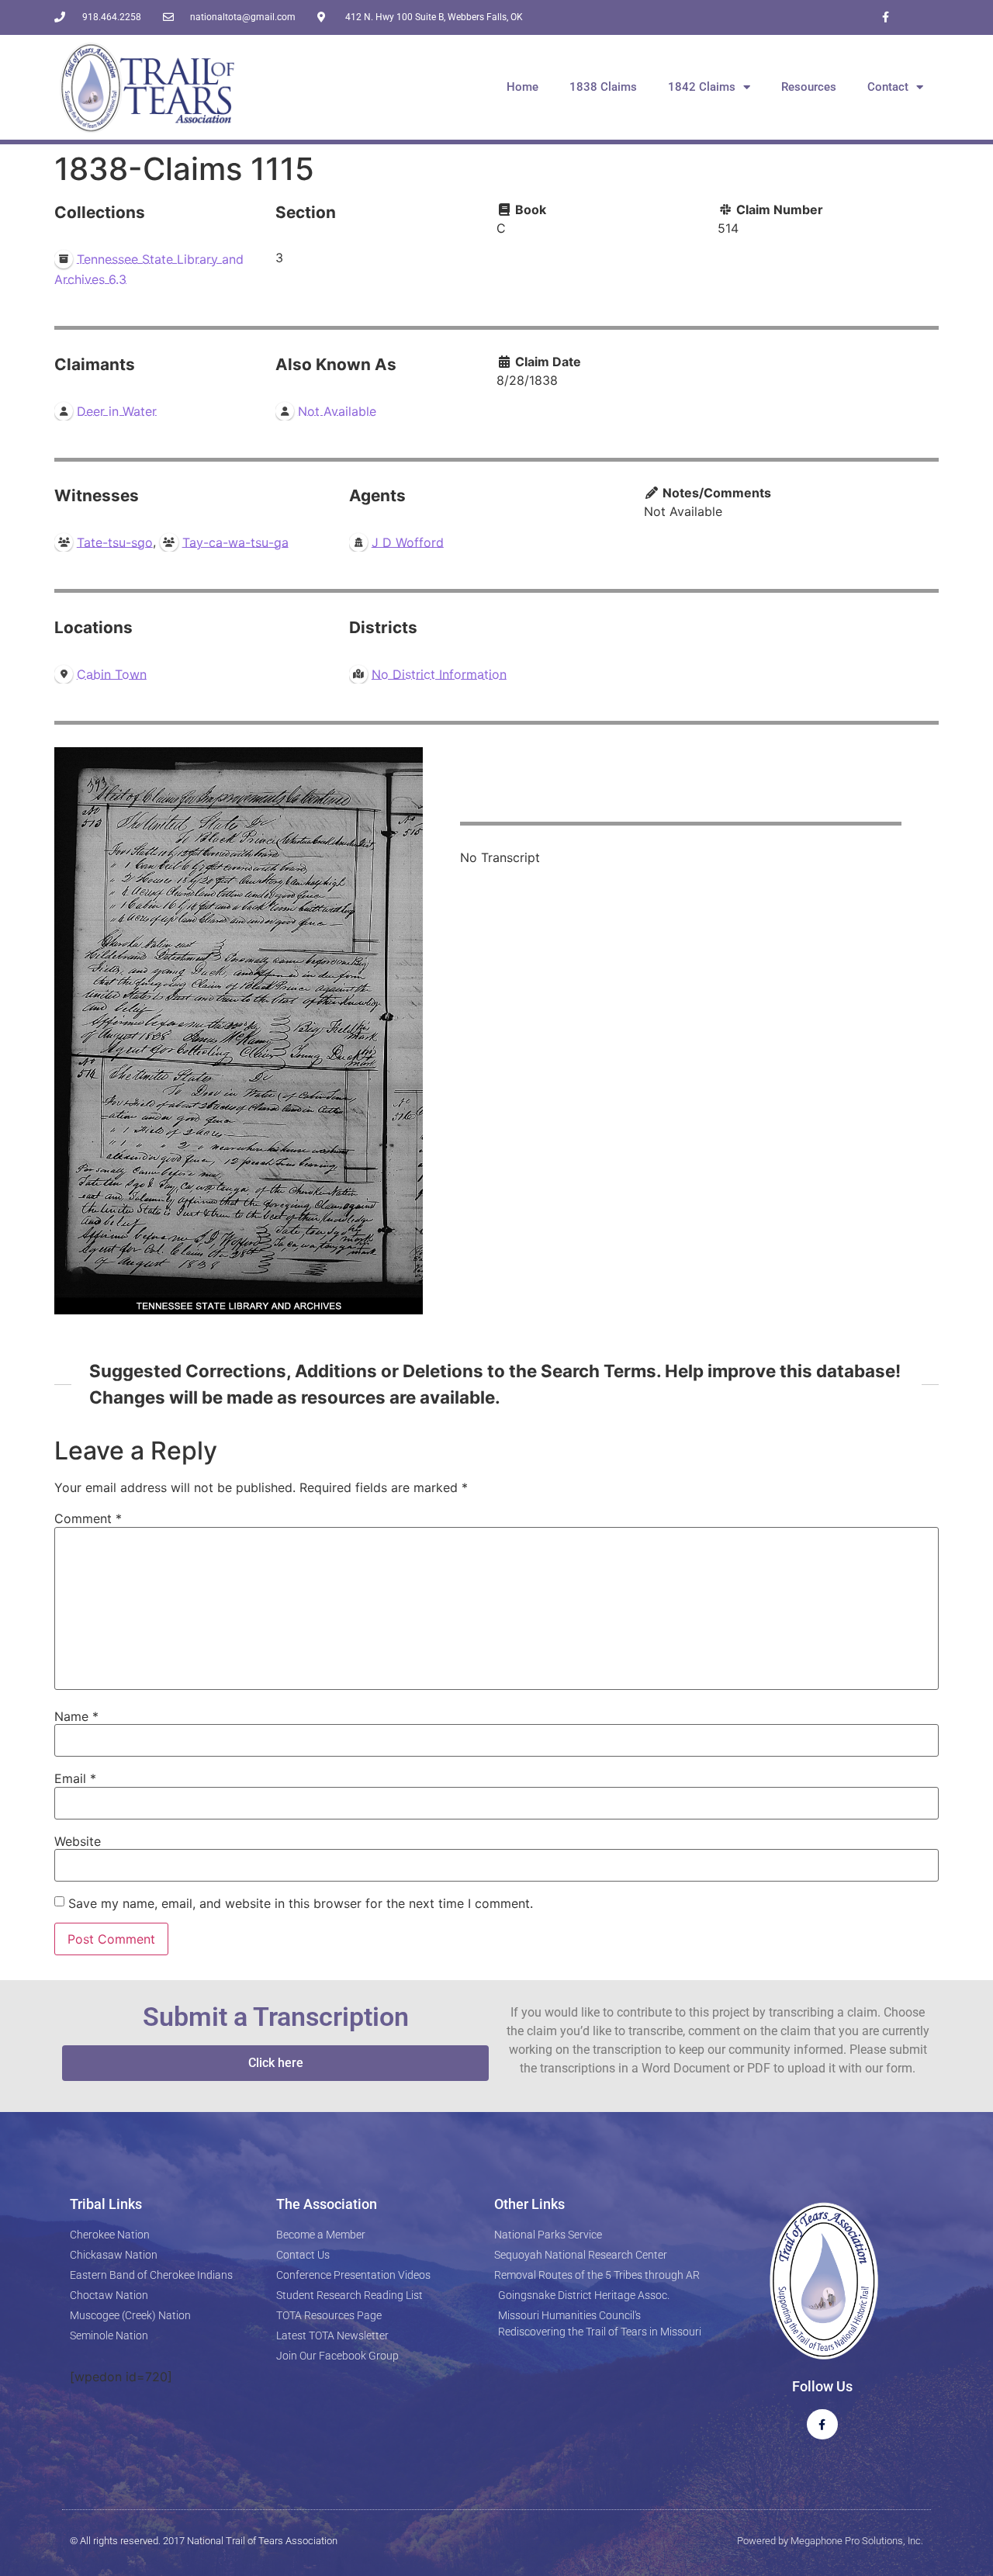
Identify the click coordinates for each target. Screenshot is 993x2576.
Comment (88, 1518)
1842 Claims (702, 87)
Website (78, 1841)
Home (522, 87)
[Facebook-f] (886, 17)
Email (75, 1778)
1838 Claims (603, 87)
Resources (809, 87)
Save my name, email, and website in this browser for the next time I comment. (301, 1903)
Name (76, 1716)
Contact (888, 87)
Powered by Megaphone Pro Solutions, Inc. (830, 2541)
